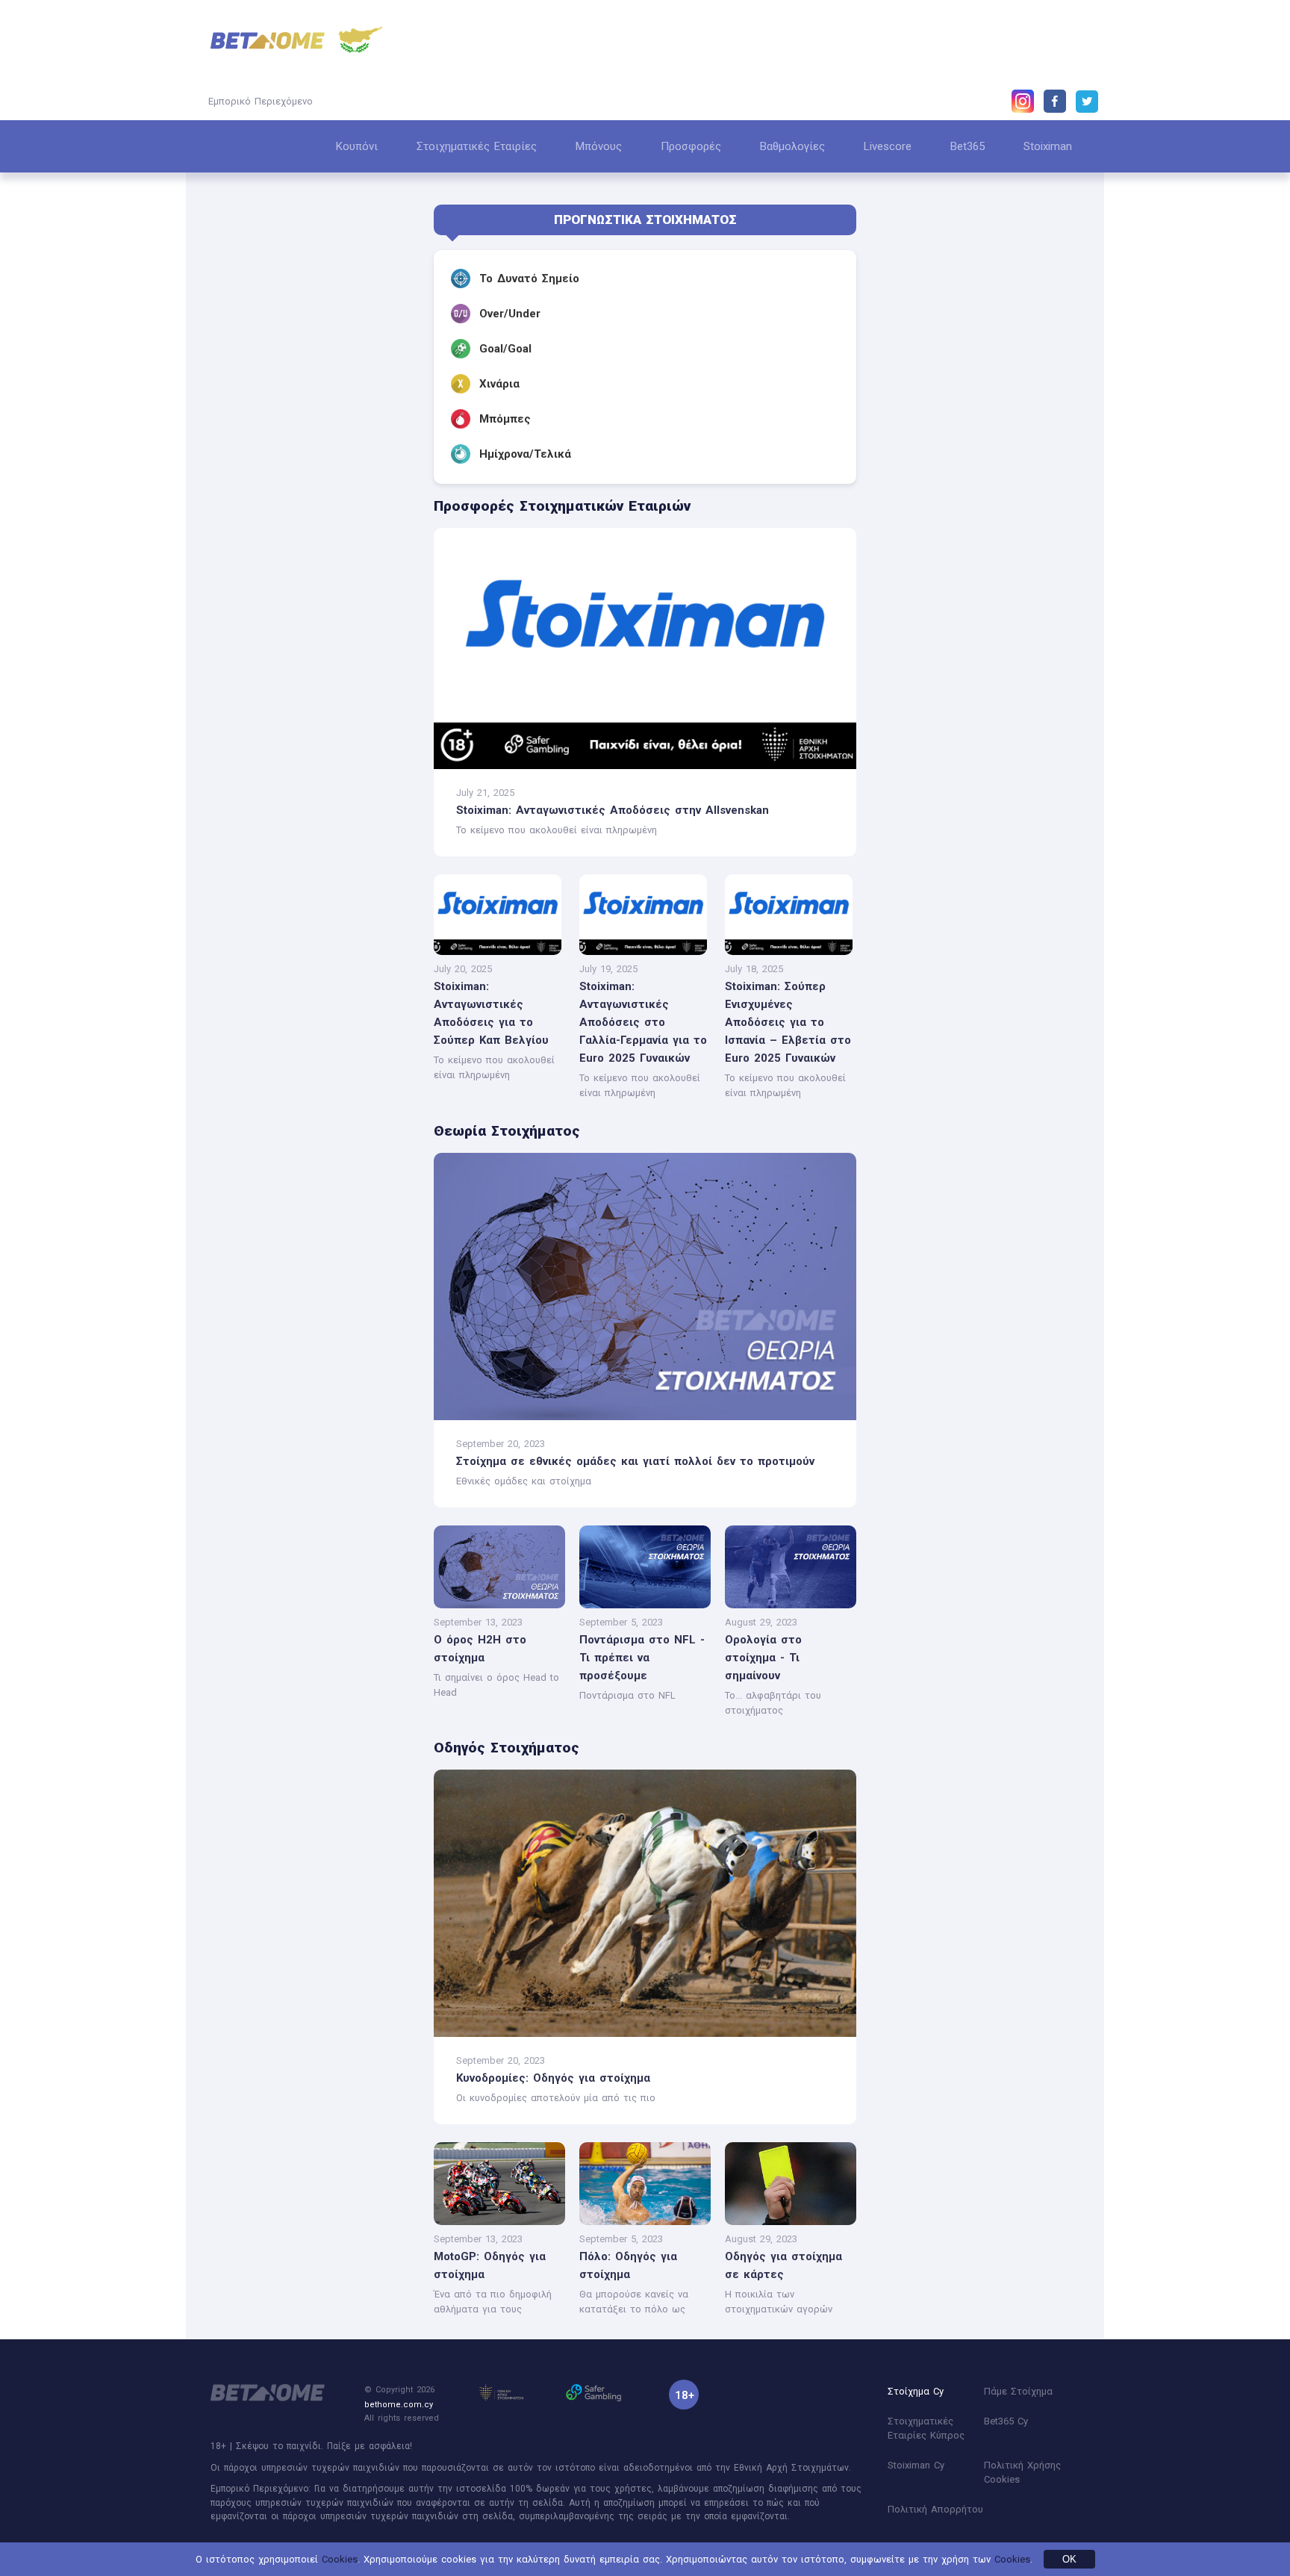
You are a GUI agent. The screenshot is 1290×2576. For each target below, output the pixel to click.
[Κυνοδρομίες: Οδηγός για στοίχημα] (645, 1903)
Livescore (888, 146)
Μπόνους (599, 146)
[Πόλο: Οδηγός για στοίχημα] (645, 2222)
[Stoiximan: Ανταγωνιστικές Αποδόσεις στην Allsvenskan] (645, 648)
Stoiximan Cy (916, 2465)
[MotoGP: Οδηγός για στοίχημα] (499, 2222)
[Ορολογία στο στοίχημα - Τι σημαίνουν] (790, 1605)
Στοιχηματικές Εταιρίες (477, 146)
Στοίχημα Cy (916, 2391)
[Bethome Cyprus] (268, 41)
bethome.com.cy (399, 2405)
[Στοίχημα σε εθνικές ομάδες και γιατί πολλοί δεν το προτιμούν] (645, 1287)
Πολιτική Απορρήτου (935, 2509)
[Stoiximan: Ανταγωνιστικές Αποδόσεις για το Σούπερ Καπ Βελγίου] (498, 952)
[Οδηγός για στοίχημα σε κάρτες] (790, 2222)
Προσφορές (691, 146)
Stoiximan (1048, 146)
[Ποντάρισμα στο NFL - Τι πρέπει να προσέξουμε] (645, 1605)
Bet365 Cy (1006, 2421)
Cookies (340, 2559)
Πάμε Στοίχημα (1018, 2391)
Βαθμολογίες (792, 146)
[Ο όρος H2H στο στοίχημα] (499, 1605)
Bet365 (967, 146)
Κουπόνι (357, 146)
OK (1069, 2559)
